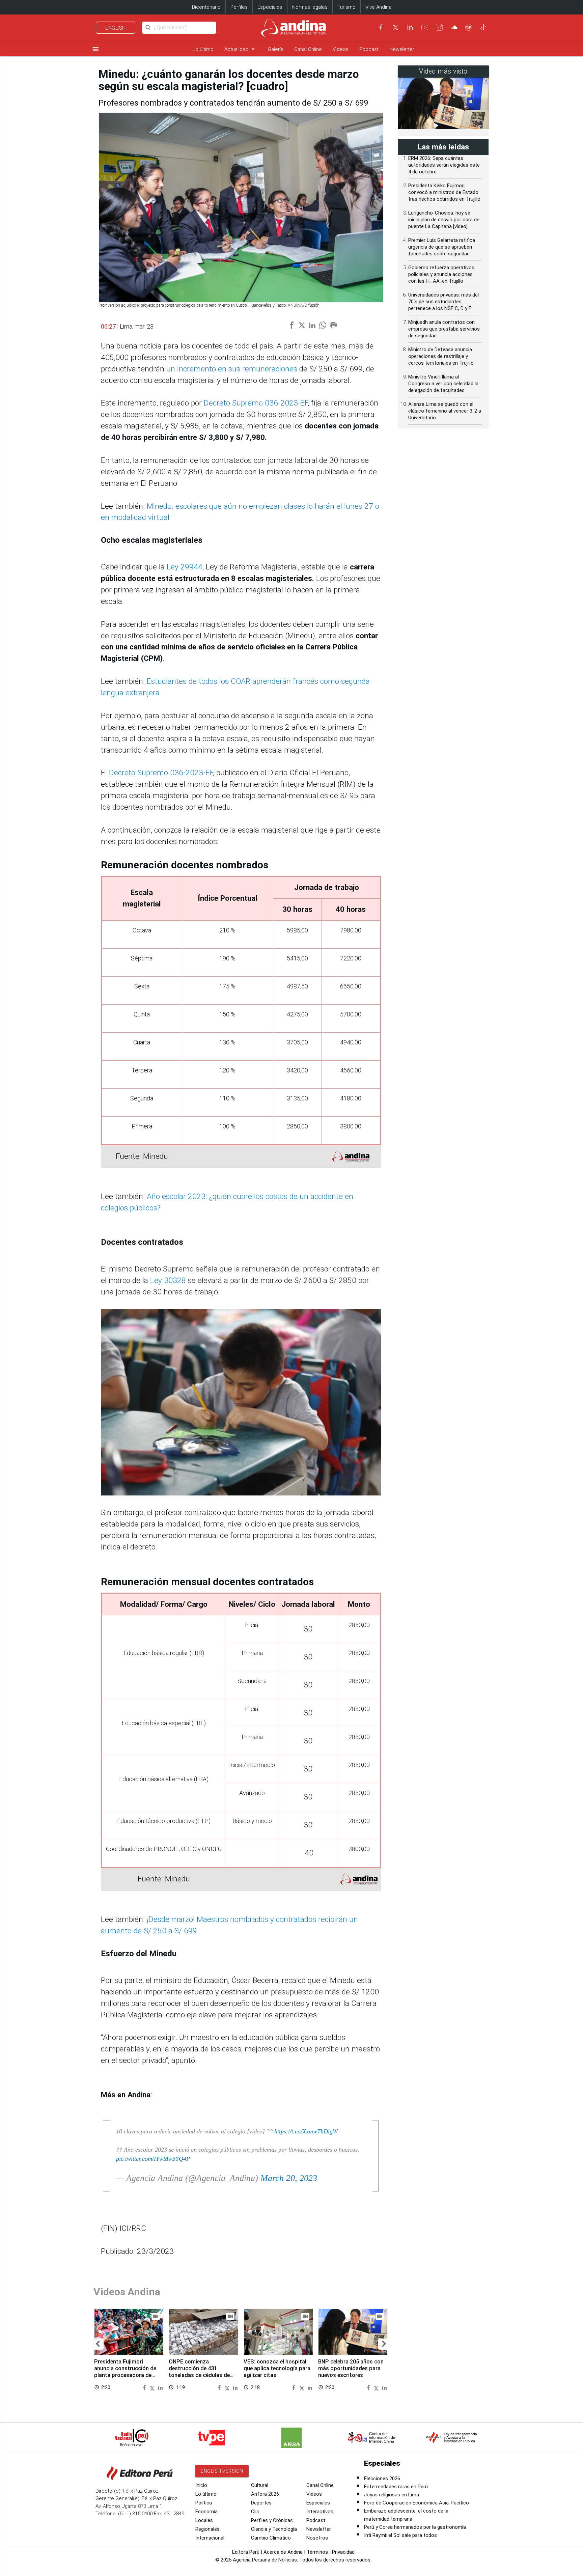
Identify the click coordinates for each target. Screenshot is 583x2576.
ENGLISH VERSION (222, 2471)
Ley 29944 (185, 567)
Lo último (203, 49)
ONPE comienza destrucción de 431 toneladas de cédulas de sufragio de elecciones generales (199, 2375)
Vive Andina (378, 7)
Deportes (261, 2503)
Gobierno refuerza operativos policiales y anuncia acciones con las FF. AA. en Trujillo (441, 274)
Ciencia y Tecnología (274, 2529)
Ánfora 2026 (265, 2494)
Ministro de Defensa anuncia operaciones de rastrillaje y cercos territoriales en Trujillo (441, 356)
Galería (276, 49)
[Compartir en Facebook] (145, 2387)
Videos (341, 49)
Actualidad (241, 49)
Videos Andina (127, 2292)
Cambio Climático (271, 2538)
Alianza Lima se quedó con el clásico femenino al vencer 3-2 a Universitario (445, 411)
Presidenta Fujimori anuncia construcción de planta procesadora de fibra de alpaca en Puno (125, 2372)
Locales (204, 2520)
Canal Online (308, 49)
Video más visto (443, 71)
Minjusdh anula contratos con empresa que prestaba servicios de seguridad (444, 329)
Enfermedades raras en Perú (396, 2487)
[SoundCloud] (454, 27)
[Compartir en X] (153, 2387)
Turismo (346, 7)
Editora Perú (246, 2552)
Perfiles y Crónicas (272, 2520)
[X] (395, 27)
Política (204, 2503)
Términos (317, 2552)
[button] (98, 2344)
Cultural (260, 2485)
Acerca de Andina (283, 2552)
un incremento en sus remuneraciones (232, 369)
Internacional (210, 2538)
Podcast (369, 49)
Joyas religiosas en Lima (392, 2495)
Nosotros (317, 2538)
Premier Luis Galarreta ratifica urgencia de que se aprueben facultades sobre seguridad (442, 247)
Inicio (201, 2485)
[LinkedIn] (410, 27)
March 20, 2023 (289, 2178)
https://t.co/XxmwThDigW (306, 2131)
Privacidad (343, 2552)
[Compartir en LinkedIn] (160, 2387)
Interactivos (320, 2512)
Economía (206, 2512)
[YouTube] (425, 27)
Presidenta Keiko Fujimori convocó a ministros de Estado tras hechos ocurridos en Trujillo (444, 192)
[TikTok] (483, 27)
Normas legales (310, 7)
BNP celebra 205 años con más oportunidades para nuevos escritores (351, 2368)
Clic (255, 2512)
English (116, 28)
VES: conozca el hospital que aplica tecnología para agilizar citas (277, 2368)
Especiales (270, 7)
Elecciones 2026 (382, 2479)
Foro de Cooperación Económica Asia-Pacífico (417, 2503)
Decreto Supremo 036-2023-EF (256, 403)
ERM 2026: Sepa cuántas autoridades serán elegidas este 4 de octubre (444, 165)
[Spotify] (469, 27)
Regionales (207, 2529)
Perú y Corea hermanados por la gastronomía (415, 2527)
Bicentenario (206, 7)
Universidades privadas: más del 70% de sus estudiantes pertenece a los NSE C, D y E (443, 302)
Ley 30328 (168, 1280)
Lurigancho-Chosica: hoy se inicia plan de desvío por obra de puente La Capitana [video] (444, 220)
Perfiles (239, 7)
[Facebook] (381, 27)
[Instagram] (439, 27)
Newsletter (402, 49)
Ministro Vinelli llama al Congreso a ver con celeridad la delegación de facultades (443, 384)
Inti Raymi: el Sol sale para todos (400, 2535)
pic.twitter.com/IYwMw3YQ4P (153, 2159)
